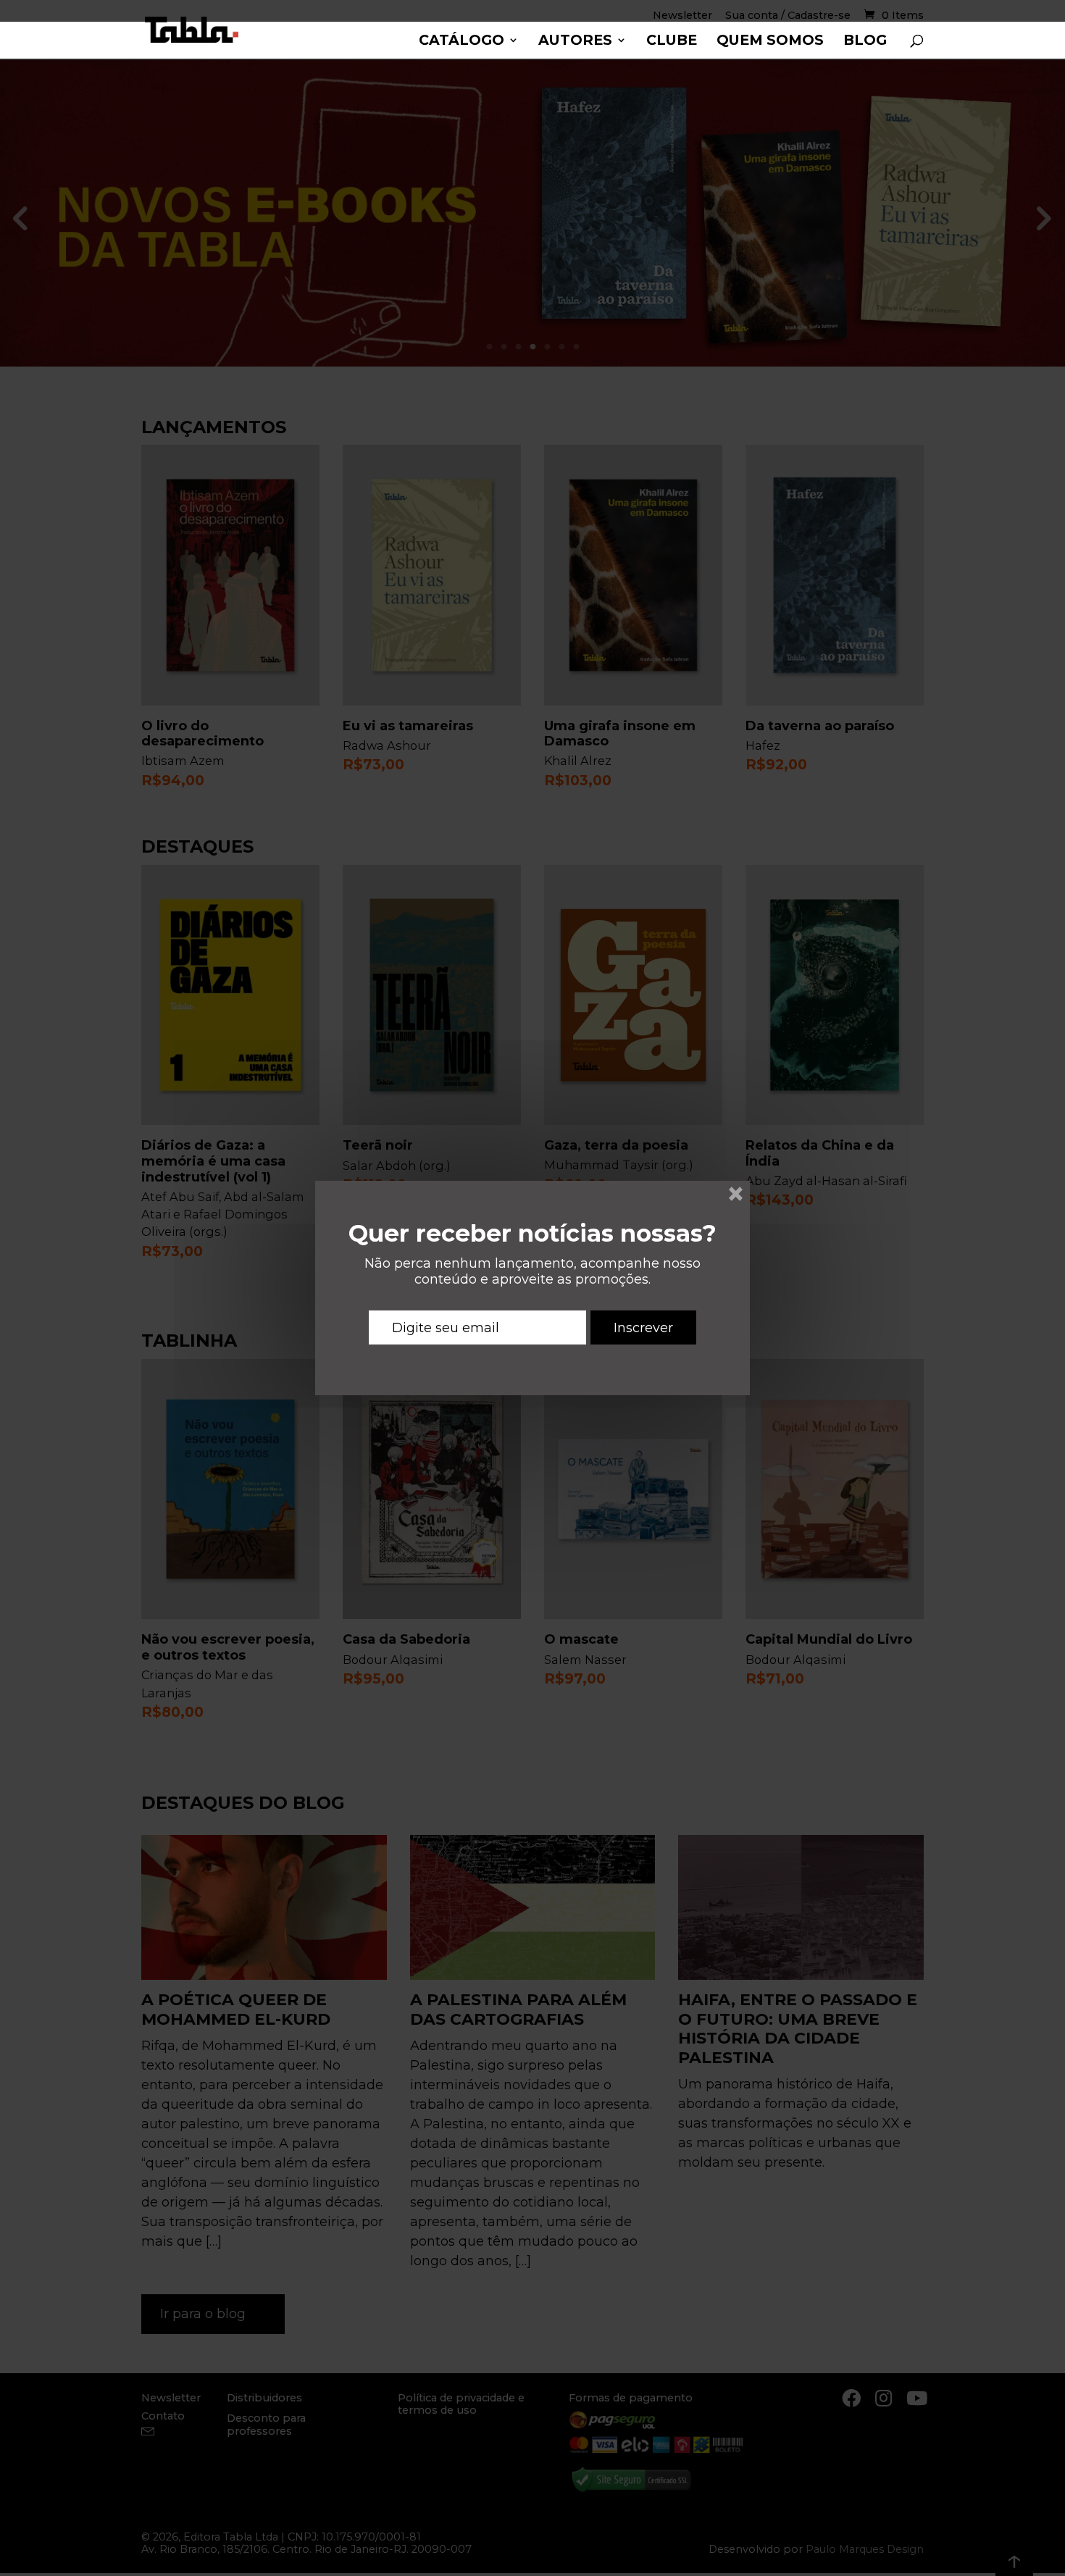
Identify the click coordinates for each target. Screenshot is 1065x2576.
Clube (672, 42)
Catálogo (461, 42)
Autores (575, 42)
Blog (865, 42)
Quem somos (770, 42)
